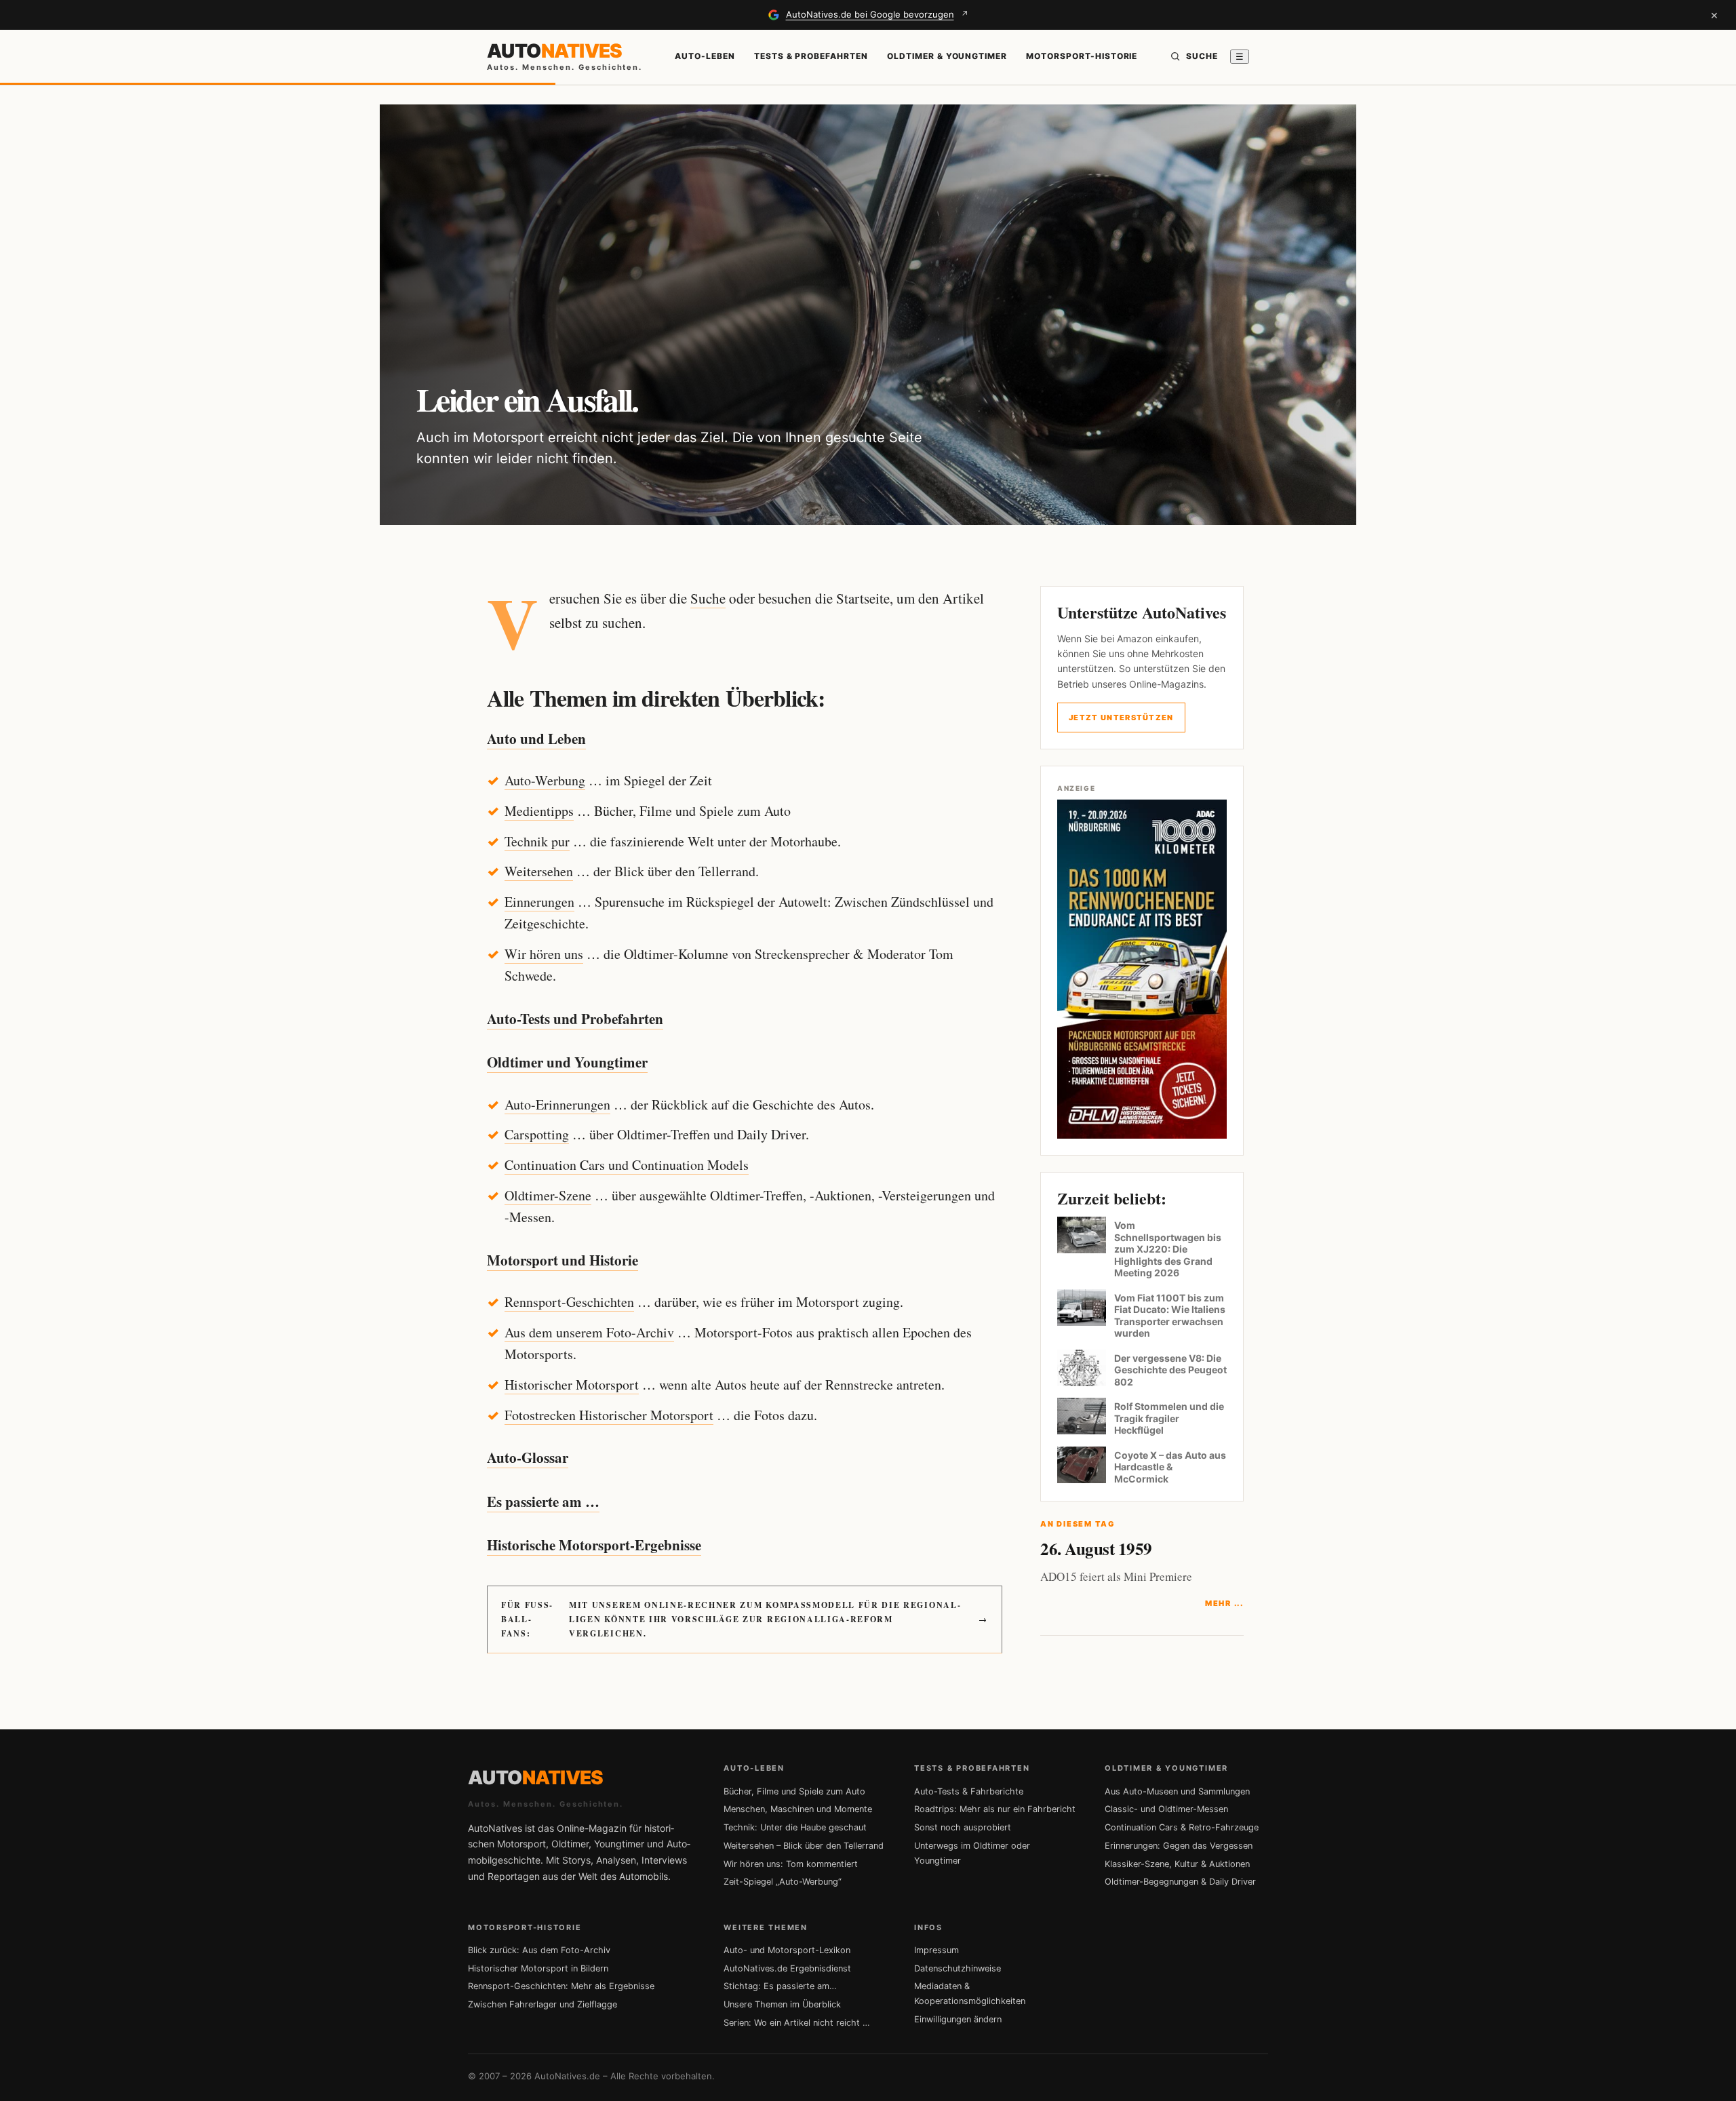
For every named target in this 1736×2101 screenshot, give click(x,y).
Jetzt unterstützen (1121, 718)
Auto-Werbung (545, 780)
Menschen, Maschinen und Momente (798, 1809)
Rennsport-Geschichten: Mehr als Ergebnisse (561, 1986)
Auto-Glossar (528, 1457)
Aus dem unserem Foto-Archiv (589, 1332)
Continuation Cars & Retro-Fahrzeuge (1182, 1827)
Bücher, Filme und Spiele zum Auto (794, 1791)
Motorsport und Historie (563, 1260)
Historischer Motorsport (572, 1385)
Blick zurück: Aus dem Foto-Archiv (539, 1950)
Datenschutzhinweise (958, 1968)
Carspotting (537, 1134)
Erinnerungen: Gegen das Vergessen (1179, 1846)
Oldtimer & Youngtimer (947, 56)
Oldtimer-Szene (548, 1195)
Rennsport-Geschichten (569, 1302)
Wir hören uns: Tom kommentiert (791, 1864)
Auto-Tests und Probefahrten (575, 1019)
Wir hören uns (544, 954)
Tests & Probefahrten (811, 56)
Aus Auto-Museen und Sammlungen (1177, 1791)
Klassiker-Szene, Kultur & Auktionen (1177, 1864)
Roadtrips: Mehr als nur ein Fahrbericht (995, 1809)
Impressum (936, 1950)
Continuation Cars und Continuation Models (627, 1165)
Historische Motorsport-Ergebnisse (594, 1545)
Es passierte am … (543, 1501)
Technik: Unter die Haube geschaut (795, 1827)
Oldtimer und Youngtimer (567, 1062)
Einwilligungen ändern (958, 2019)
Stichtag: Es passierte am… (780, 1986)
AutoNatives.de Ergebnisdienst (787, 1968)
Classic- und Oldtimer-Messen (1166, 1809)
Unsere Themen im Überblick (782, 2004)
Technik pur (537, 841)
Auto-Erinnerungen (557, 1104)
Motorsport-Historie (1082, 56)
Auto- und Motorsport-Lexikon (787, 1950)
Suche (708, 598)
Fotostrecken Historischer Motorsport (609, 1415)
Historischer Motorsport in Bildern (538, 1968)
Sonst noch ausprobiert (963, 1827)
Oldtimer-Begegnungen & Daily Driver (1180, 1882)
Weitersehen (539, 871)
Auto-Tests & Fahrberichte (969, 1791)
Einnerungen (539, 902)
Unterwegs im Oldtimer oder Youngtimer (972, 1853)
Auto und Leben (536, 739)
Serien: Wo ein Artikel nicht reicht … (797, 2023)
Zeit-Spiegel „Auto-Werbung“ (783, 1882)
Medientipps (539, 811)
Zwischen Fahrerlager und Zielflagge (542, 2004)
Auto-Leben (705, 56)
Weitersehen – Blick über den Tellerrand (804, 1846)
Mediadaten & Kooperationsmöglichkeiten (970, 1994)
